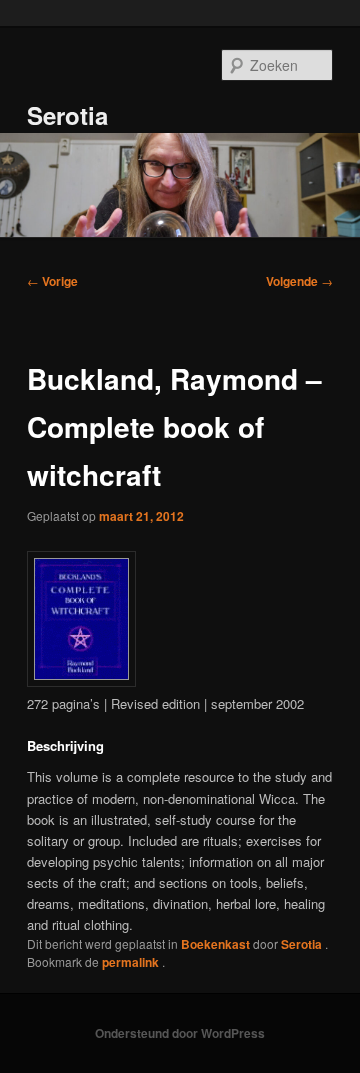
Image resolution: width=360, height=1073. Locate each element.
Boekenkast (215, 944)
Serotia (67, 115)
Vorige (52, 281)
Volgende (299, 281)
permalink (132, 962)
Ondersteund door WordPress (180, 1033)
